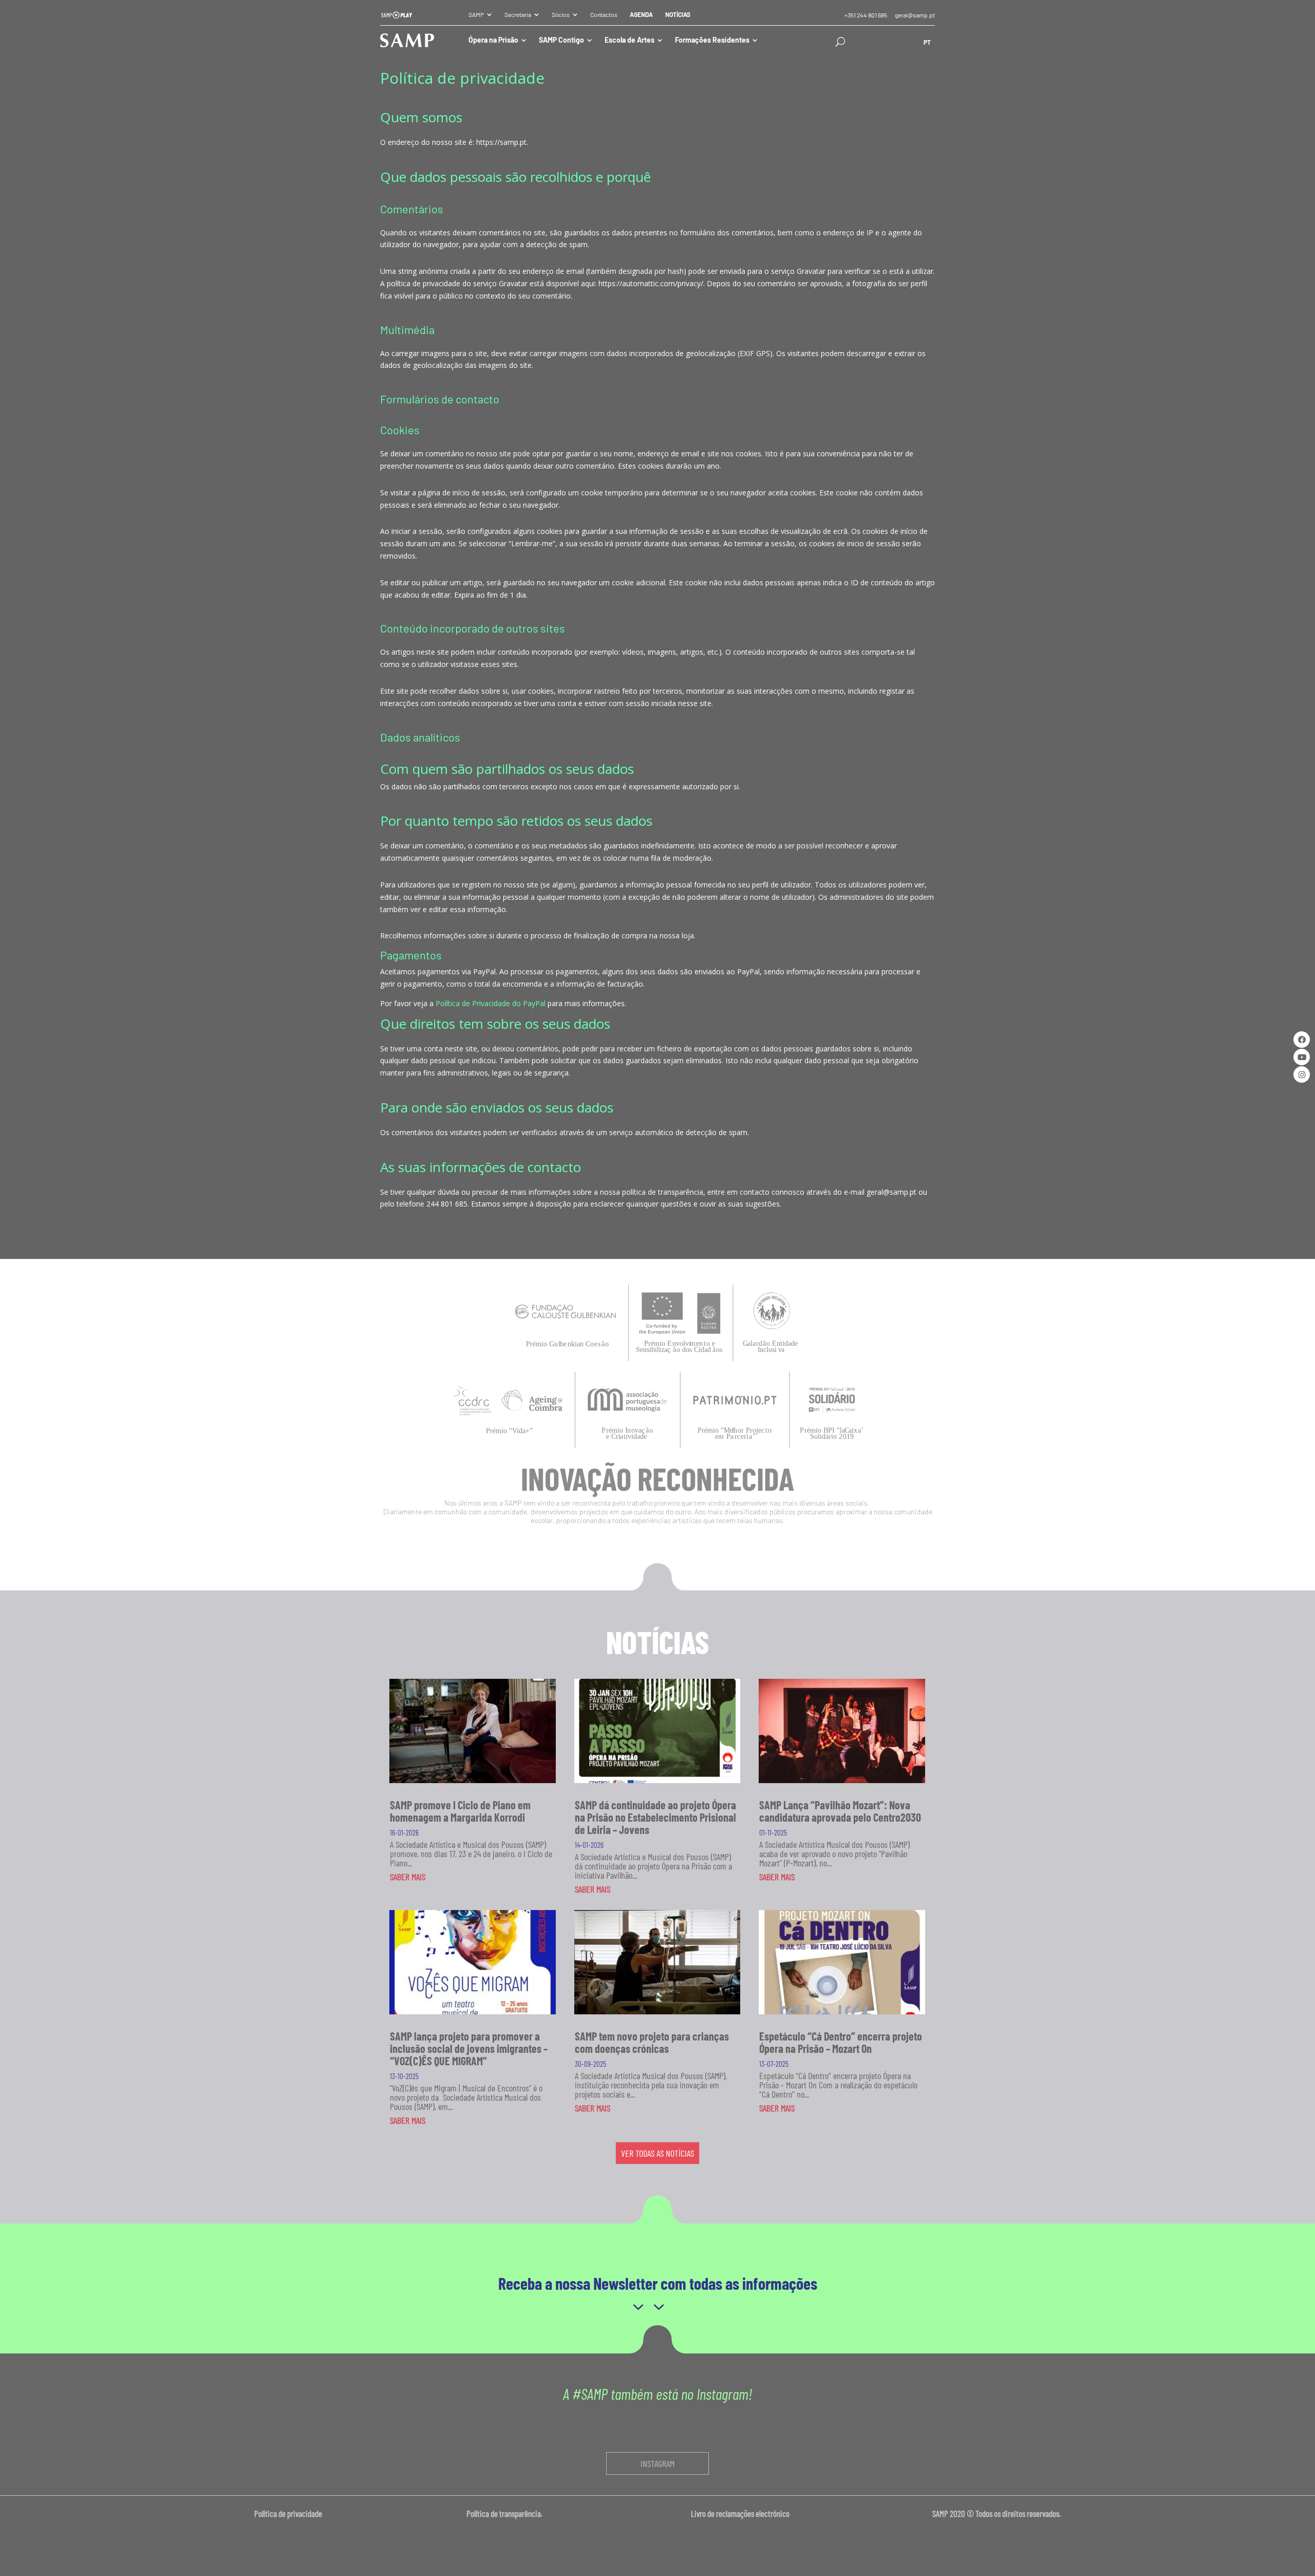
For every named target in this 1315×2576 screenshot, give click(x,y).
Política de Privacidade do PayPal (491, 1003)
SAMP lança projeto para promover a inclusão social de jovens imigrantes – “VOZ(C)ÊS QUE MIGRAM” (469, 2048)
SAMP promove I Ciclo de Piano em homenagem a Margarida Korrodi (460, 1811)
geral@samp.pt (915, 15)
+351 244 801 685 (866, 15)
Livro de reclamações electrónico (740, 2513)
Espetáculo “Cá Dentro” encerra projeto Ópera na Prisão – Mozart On (841, 2042)
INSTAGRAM (657, 2463)
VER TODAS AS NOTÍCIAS (657, 2153)
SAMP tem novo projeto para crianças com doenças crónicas (652, 2042)
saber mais (408, 1877)
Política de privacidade (289, 2513)
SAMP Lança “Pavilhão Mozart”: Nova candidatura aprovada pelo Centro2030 (840, 1811)
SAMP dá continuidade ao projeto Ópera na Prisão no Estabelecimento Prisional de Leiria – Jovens (655, 1817)
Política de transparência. (508, 2513)
